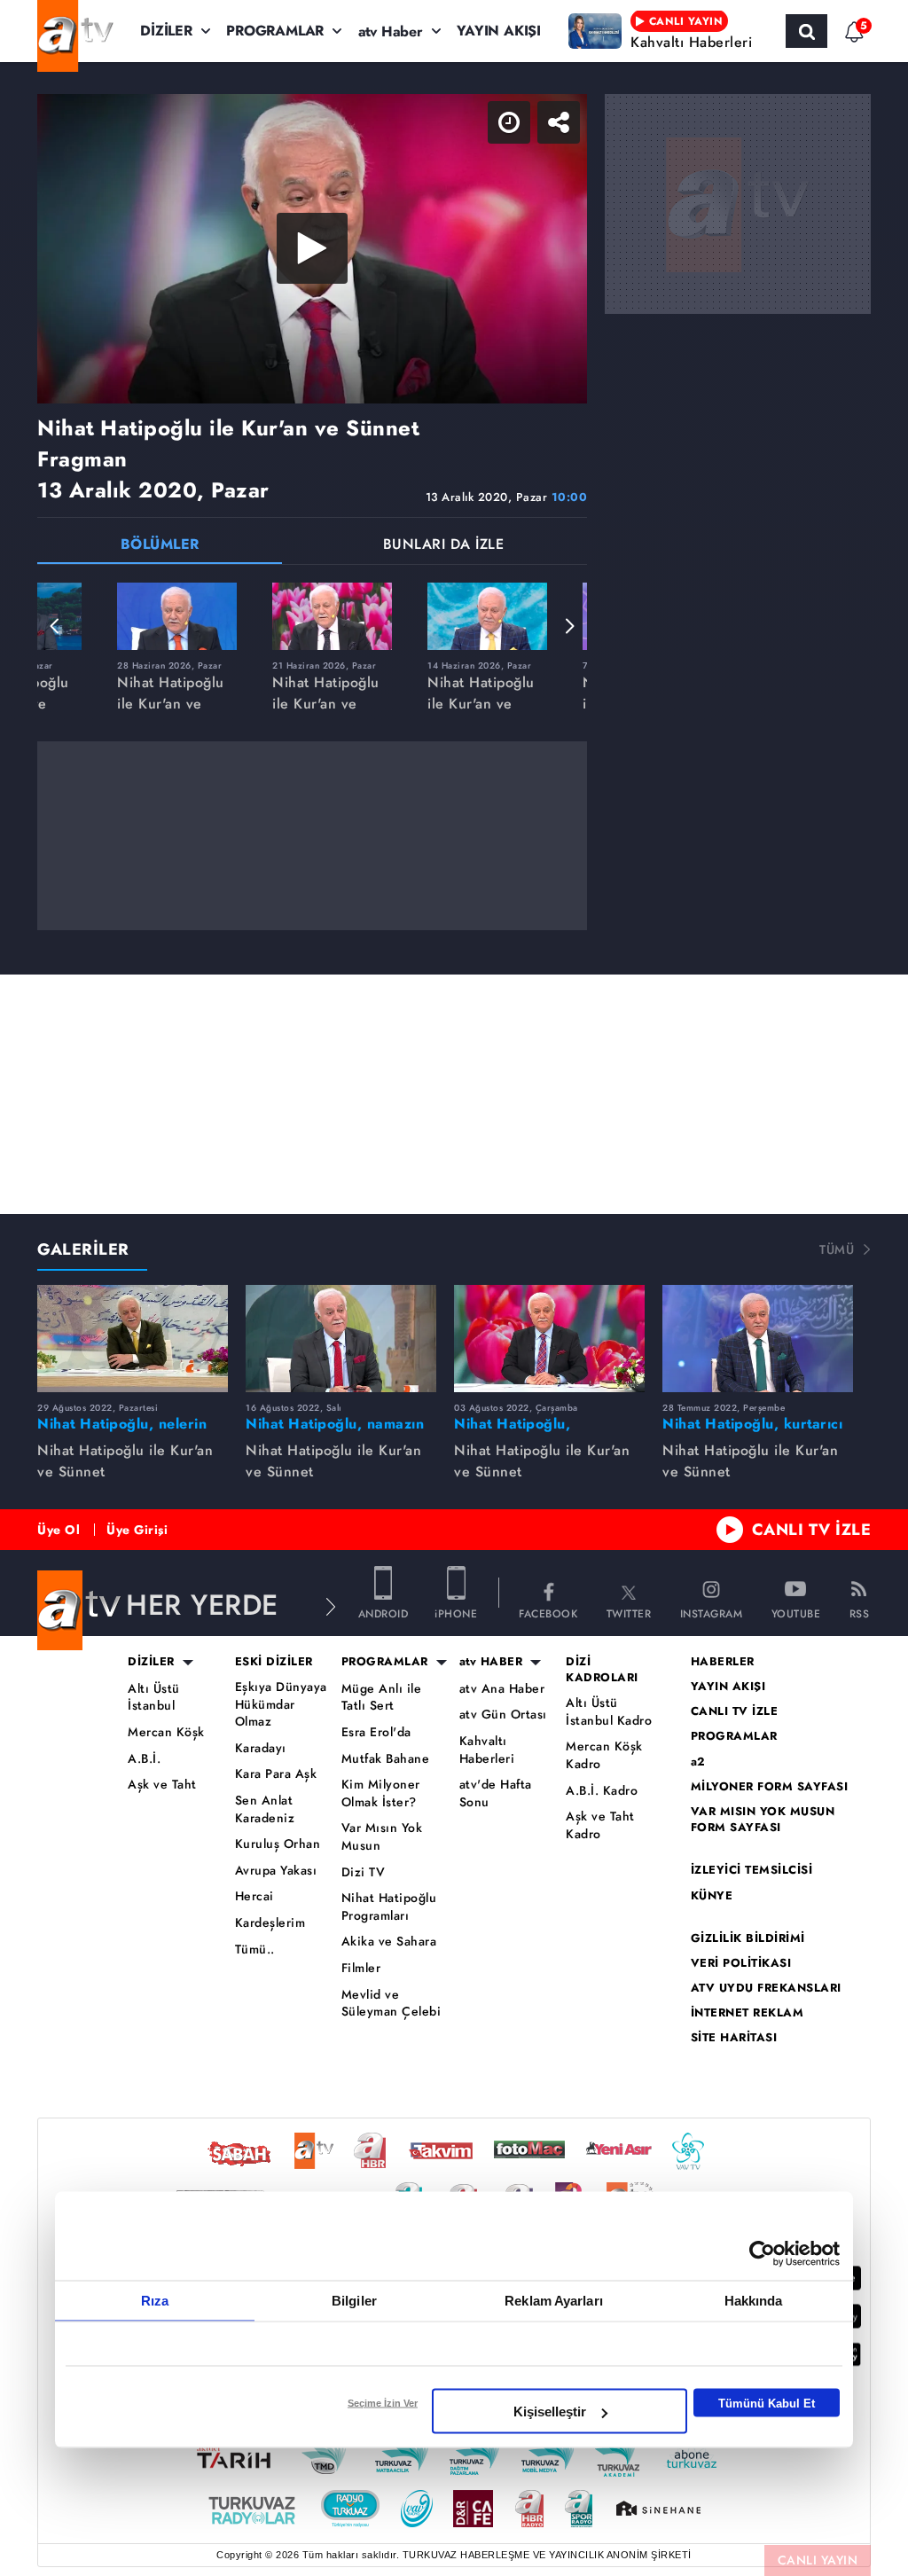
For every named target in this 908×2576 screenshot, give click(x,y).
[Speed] (830, 28)
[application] (454, 1288)
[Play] (454, 1288)
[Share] (880, 28)
